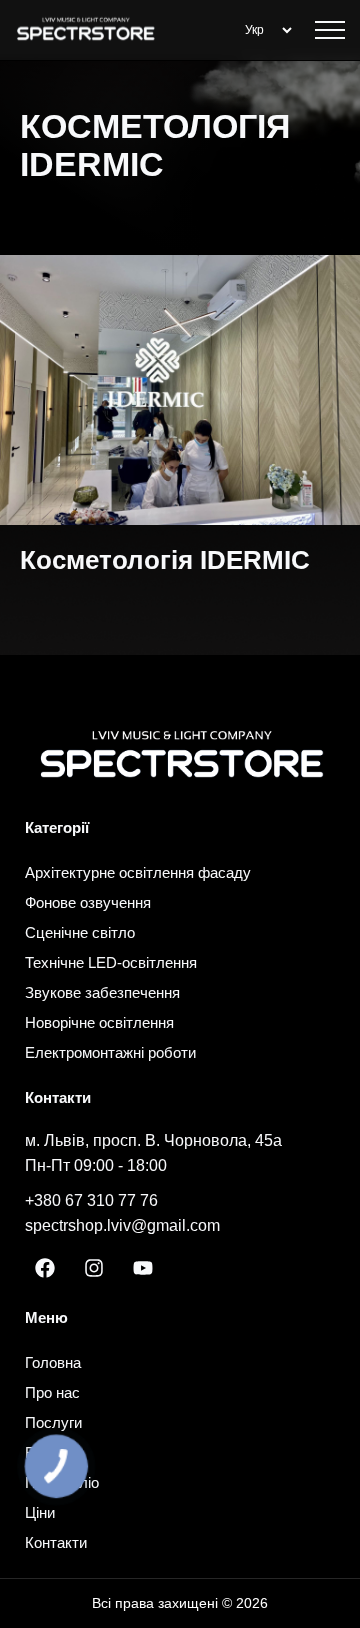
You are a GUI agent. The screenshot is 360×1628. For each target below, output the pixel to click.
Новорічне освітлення (99, 1022)
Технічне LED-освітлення (111, 962)
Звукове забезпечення (102, 992)
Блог (41, 1452)
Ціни (40, 1512)
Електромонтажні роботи (110, 1052)
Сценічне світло (80, 932)
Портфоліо (62, 1482)
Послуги (53, 1422)
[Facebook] (45, 1268)
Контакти (56, 1542)
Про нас (52, 1392)
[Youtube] (143, 1268)
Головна (53, 1362)
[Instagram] (94, 1268)
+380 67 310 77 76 (91, 1200)
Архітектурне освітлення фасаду (138, 872)
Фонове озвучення (88, 902)
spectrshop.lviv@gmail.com (122, 1225)
